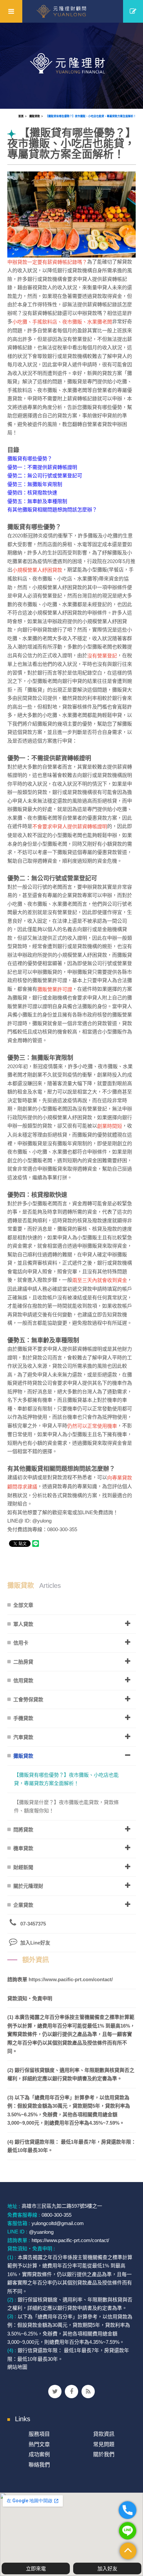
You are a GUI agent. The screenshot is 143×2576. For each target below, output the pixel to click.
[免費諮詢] (133, 11)
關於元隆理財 (28, 1886)
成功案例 (39, 2454)
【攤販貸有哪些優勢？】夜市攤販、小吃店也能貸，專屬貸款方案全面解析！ (91, 116)
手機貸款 (23, 1718)
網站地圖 (17, 2367)
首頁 (21, 116)
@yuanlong (41, 2232)
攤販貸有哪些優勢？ (30, 459)
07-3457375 (33, 1924)
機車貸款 (23, 1848)
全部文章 (23, 1605)
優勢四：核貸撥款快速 (32, 493)
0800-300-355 (57, 2215)
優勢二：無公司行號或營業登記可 (45, 476)
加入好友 (107, 2568)
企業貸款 (23, 1905)
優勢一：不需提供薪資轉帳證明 (42, 467)
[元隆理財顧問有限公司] (72, 11)
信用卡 (21, 1643)
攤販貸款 (35, 116)
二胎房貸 (23, 1662)
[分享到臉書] (71, 2392)
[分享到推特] (55, 2392)
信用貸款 (23, 1680)
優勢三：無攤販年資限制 (35, 484)
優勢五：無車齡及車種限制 (37, 501)
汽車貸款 (23, 1737)
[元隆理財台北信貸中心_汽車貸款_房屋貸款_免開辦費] (71, 65)
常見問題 (104, 2444)
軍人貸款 (23, 1624)
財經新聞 (23, 1867)
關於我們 (104, 2454)
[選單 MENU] (11, 11)
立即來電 (36, 2568)
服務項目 (39, 2434)
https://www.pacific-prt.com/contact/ (71, 1979)
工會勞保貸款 (28, 1699)
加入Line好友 (35, 1943)
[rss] (88, 2392)
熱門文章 (39, 2444)
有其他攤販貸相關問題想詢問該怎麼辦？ (52, 510)
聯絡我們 (39, 2465)
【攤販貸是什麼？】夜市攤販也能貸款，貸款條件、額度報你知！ (66, 1807)
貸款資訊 (104, 2434)
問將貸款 (23, 1830)
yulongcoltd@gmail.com (58, 2223)
